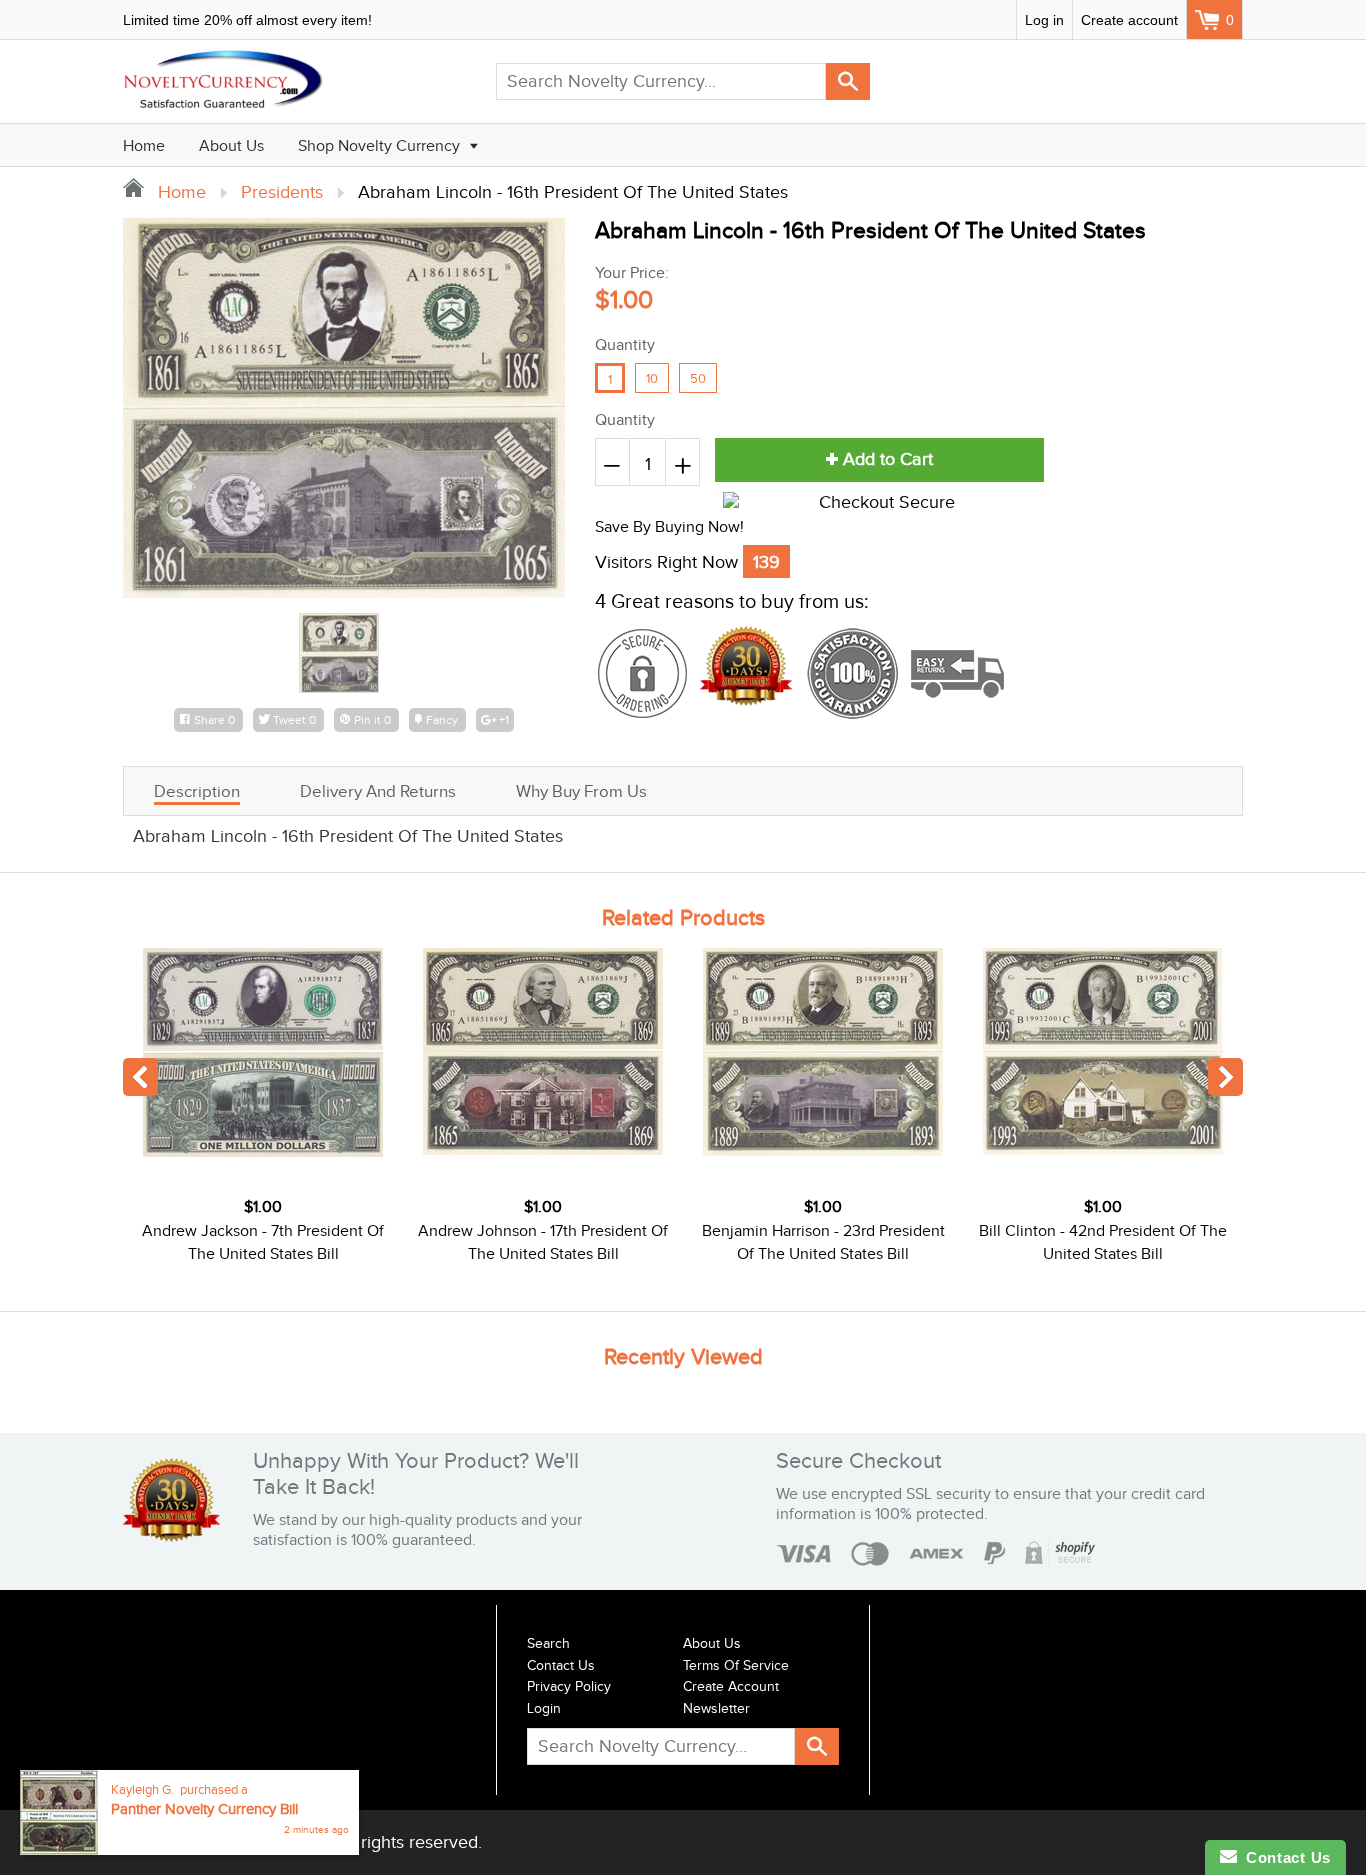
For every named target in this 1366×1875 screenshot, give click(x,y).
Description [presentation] (197, 792)
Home (144, 146)
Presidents (282, 192)
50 (698, 379)
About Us (231, 146)
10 (652, 379)
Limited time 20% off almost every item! (247, 20)
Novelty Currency (259, 1842)
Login (544, 1709)
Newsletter (716, 1709)
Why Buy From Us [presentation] (581, 792)
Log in (1044, 20)
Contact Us (561, 1666)
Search (548, 1644)
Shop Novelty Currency (381, 146)
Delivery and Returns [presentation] (378, 792)
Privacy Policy (569, 1687)
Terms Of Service (736, 1666)
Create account (1129, 20)
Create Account (731, 1687)
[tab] (197, 791)
